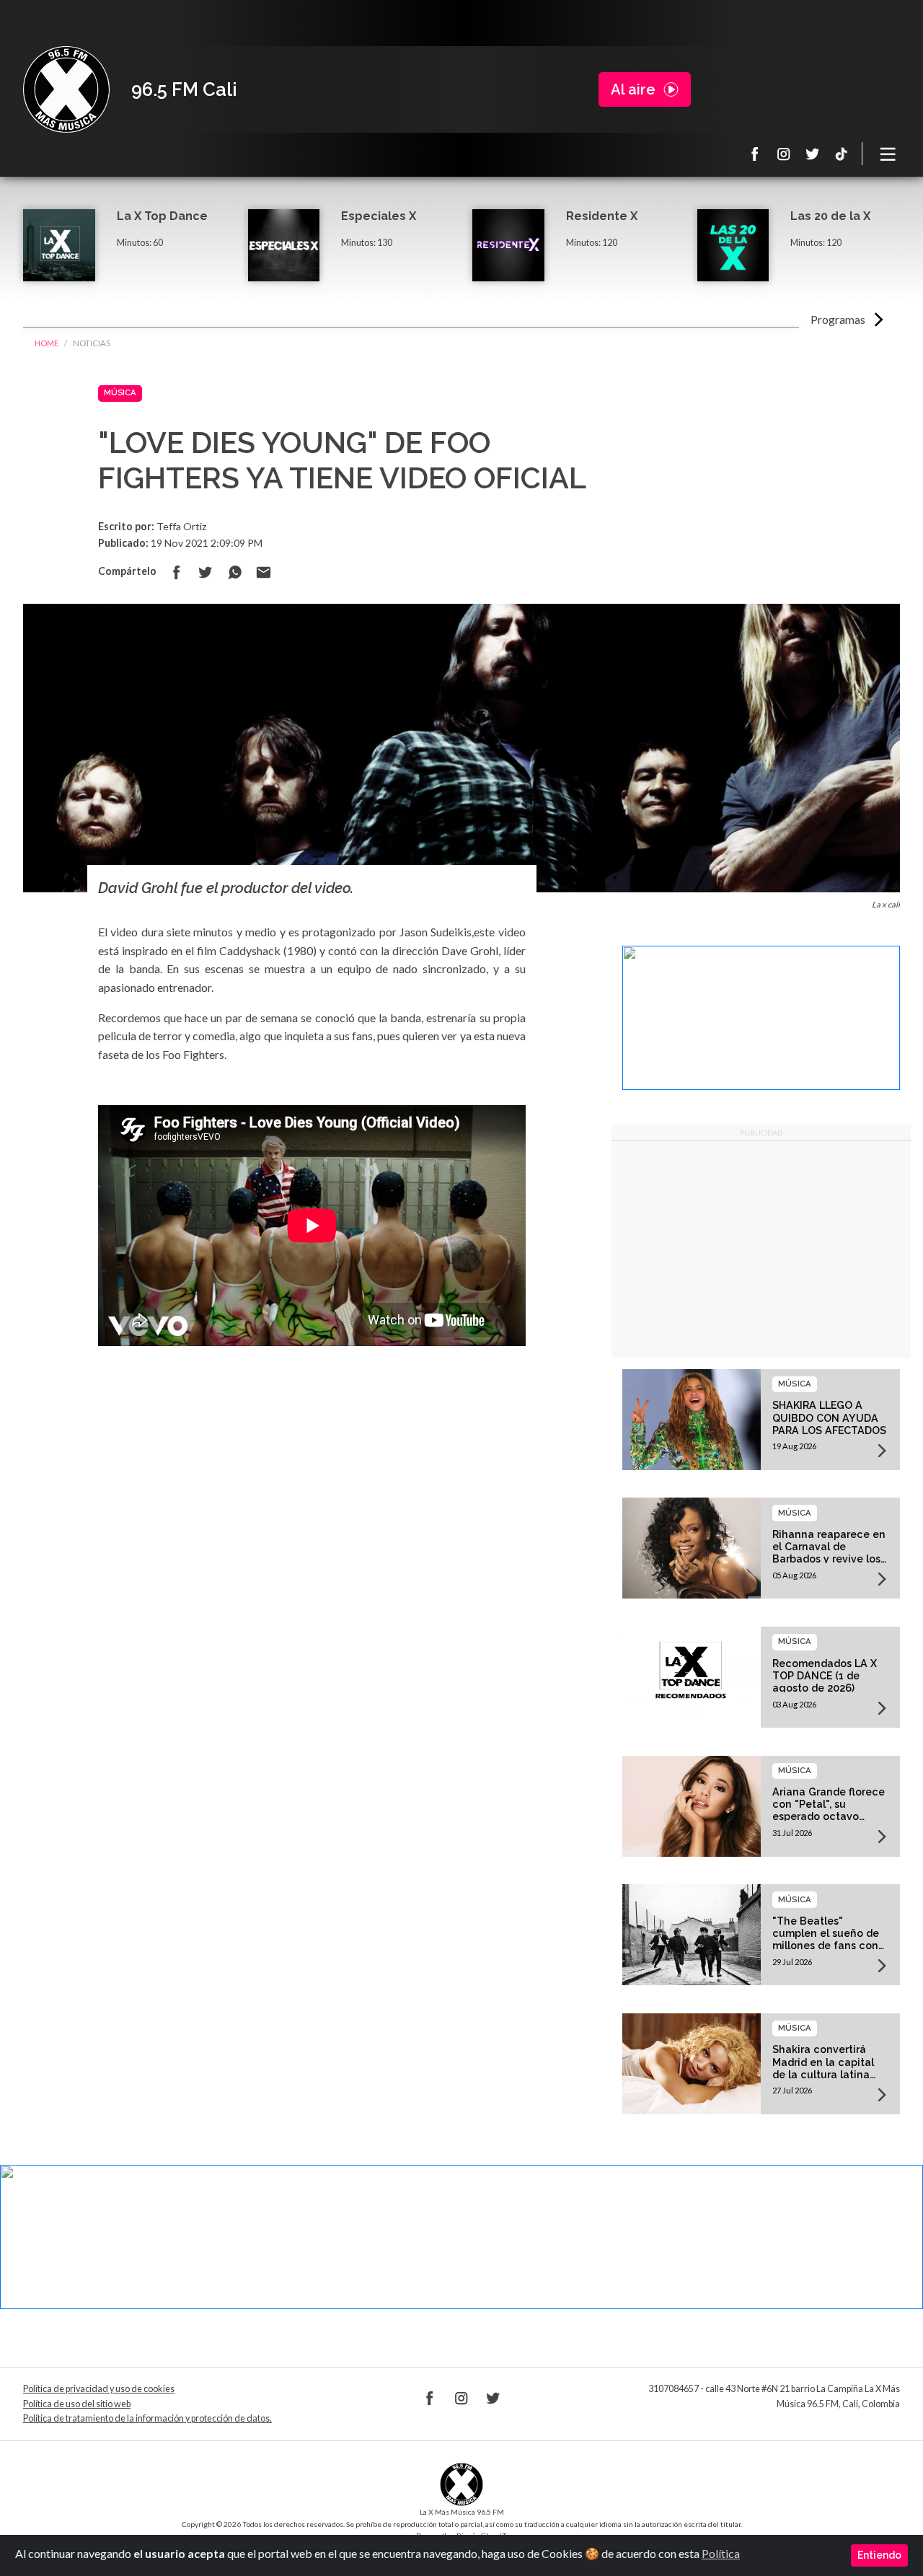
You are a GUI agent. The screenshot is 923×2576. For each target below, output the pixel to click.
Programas (838, 319)
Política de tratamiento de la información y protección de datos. (147, 2418)
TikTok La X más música (842, 154)
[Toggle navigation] (888, 154)
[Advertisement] (761, 1249)
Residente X (602, 216)
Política (721, 2553)
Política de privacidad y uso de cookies (99, 2389)
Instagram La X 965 (784, 154)
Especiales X (379, 216)
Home (47, 343)
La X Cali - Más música (66, 89)
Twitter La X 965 (813, 154)
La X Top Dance (162, 216)
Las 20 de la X (830, 216)
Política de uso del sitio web (77, 2404)
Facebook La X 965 (755, 154)
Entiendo (879, 2555)
